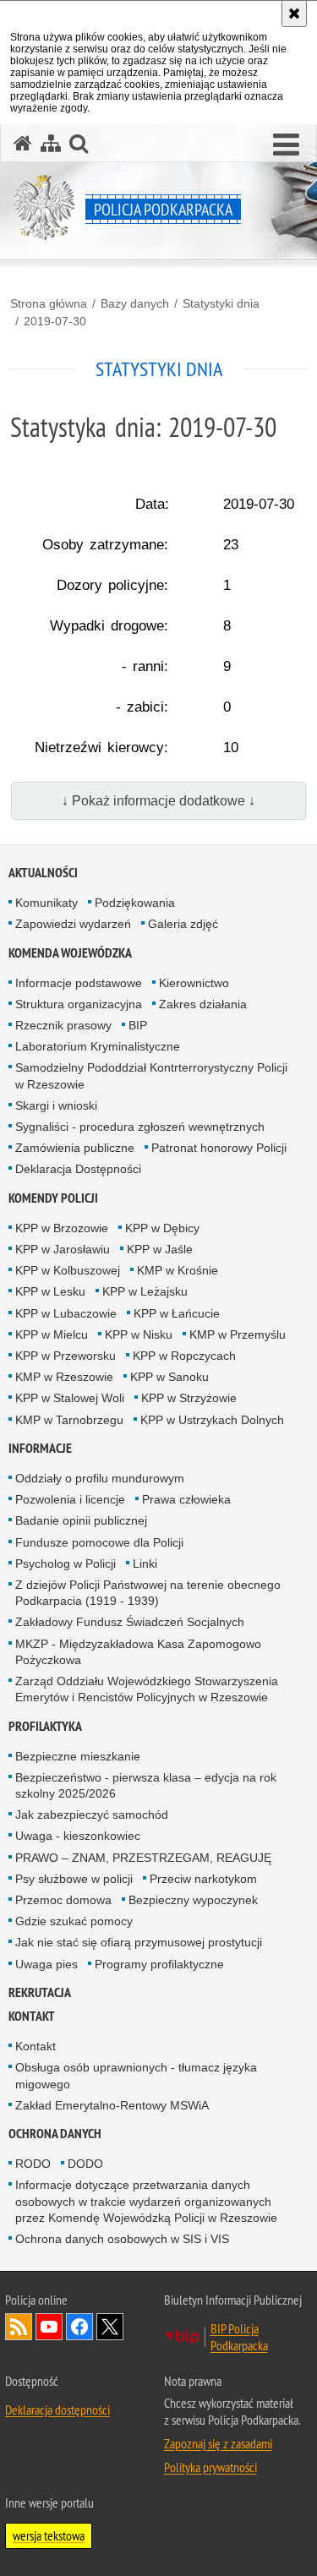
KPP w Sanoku (169, 1377)
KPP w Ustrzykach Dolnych (212, 1420)
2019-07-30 (55, 321)
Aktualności (43, 873)
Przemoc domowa (63, 1900)
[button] (286, 145)
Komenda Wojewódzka (70, 953)
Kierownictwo (194, 983)
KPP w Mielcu (52, 1334)
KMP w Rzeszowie (64, 1377)
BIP (138, 1025)
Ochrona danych (55, 2134)
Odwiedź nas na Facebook (79, 2327)
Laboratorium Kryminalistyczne (98, 1046)
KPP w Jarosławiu (63, 1249)
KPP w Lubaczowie (66, 1313)
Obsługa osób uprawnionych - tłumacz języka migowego (136, 2075)
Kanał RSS (19, 2327)
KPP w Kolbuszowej (68, 1270)
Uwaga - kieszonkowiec (78, 1836)
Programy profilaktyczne (159, 1964)
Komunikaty (46, 903)
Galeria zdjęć (183, 924)
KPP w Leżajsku (145, 1291)
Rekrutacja (40, 1992)
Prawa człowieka (186, 1499)
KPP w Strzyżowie (189, 1398)
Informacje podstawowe (79, 983)
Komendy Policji (53, 1198)
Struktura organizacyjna (79, 1004)
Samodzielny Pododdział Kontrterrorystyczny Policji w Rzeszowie (151, 1075)
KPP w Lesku (50, 1291)
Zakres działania (203, 1004)
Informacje (40, 1448)
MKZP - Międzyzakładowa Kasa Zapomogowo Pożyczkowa (138, 1652)
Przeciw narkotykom (203, 1879)
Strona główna (49, 303)
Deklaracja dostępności (57, 2410)
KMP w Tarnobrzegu (69, 1420)
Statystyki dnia (221, 303)
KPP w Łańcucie (177, 1313)
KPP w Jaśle (160, 1249)
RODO (33, 2164)
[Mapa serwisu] (51, 143)
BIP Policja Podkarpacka (239, 2337)
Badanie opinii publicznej (81, 1520)
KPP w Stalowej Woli (70, 1398)
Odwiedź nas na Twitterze (110, 2327)
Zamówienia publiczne (75, 1148)
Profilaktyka (45, 1726)
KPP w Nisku (139, 1334)
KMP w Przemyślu (238, 1334)
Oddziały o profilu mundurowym (100, 1478)
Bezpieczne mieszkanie (78, 1756)
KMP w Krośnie (178, 1270)
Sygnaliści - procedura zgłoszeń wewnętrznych (140, 1127)
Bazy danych (135, 303)
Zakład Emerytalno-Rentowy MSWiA (112, 2105)
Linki (145, 1564)
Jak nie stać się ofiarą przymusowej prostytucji (139, 1942)
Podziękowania (135, 903)
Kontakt (32, 2016)
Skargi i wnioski (56, 1105)
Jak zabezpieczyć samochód (92, 1815)
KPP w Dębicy (162, 1228)
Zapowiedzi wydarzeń (73, 924)
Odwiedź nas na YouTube (49, 2327)
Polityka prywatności (210, 2467)
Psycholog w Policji (66, 1564)
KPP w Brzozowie (62, 1228)
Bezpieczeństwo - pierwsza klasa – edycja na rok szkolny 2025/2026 (146, 1785)
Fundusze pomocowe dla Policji (99, 1542)
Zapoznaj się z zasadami (218, 2443)
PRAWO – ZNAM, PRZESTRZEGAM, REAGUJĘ (143, 1858)
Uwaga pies (46, 1964)
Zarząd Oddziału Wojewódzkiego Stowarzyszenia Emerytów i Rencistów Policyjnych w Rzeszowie (147, 1689)
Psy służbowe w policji (74, 1879)
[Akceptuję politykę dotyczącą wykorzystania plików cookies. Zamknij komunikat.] (294, 14)
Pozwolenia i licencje (70, 1499)
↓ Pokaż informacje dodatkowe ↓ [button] (158, 801)
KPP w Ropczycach (184, 1356)
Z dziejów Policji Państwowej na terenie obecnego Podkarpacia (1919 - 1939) (148, 1593)
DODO (85, 2164)
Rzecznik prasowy (63, 1025)
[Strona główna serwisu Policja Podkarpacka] (23, 143)
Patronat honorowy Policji (219, 1148)
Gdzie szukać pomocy (74, 1921)
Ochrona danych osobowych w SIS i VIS (122, 2239)
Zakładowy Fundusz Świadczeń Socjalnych (130, 1622)
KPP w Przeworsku (66, 1356)
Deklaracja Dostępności (78, 1169)
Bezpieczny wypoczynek (193, 1900)
